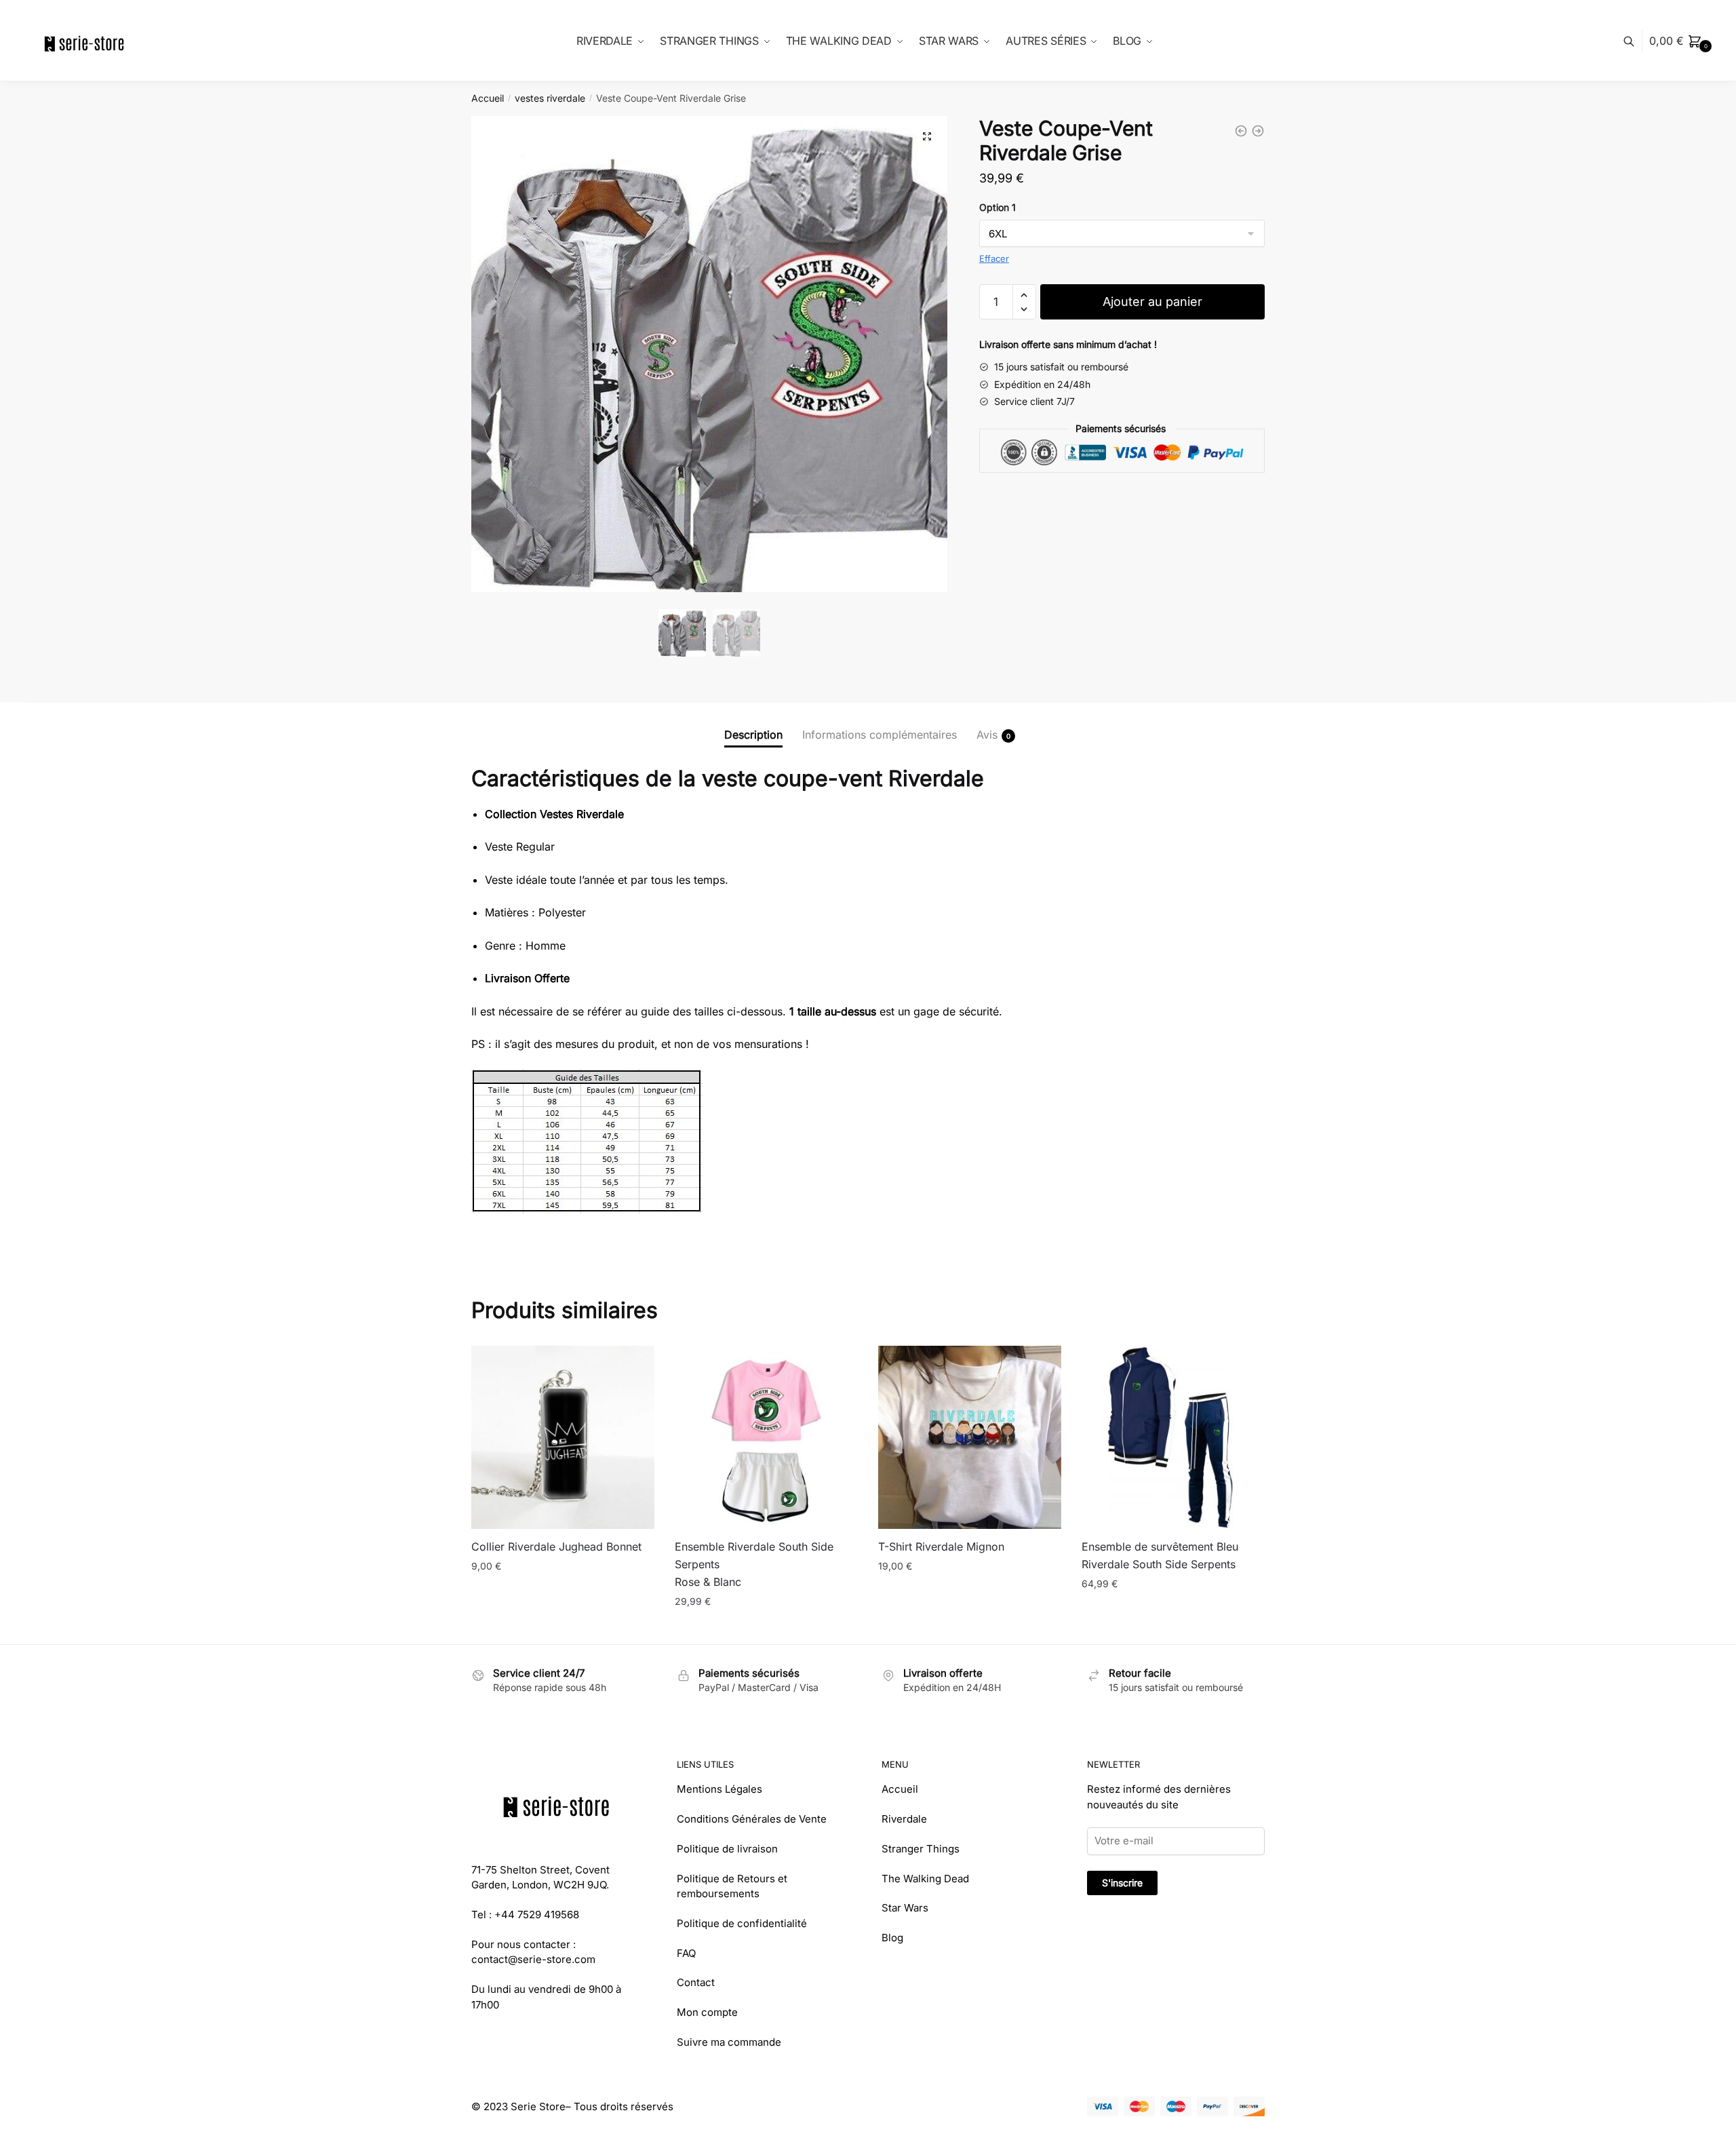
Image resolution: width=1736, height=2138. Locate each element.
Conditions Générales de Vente (752, 1819)
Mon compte (707, 2012)
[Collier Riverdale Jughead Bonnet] (563, 1437)
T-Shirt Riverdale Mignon (941, 1547)
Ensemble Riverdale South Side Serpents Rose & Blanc (754, 1564)
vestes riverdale (550, 98)
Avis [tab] (987, 735)
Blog (892, 1938)
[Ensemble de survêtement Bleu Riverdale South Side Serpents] (1173, 1437)
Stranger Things (921, 1849)
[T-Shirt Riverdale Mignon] (970, 1437)
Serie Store (538, 2106)
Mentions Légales (719, 1789)
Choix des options (766, 1628)
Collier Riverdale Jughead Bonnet (556, 1547)
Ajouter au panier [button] (563, 1628)
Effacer (994, 258)
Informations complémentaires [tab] (880, 735)
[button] (927, 136)
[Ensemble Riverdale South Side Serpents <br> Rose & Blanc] (766, 1437)
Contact (696, 1982)
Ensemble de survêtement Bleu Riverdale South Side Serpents (1160, 1555)
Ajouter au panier (1152, 302)
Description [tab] (753, 735)
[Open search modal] (1636, 41)
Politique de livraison (727, 1849)
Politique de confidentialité (742, 1923)
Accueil (488, 98)
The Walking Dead (925, 1879)
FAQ (686, 1953)
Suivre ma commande (729, 2042)
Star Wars (905, 1908)
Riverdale (904, 1819)
